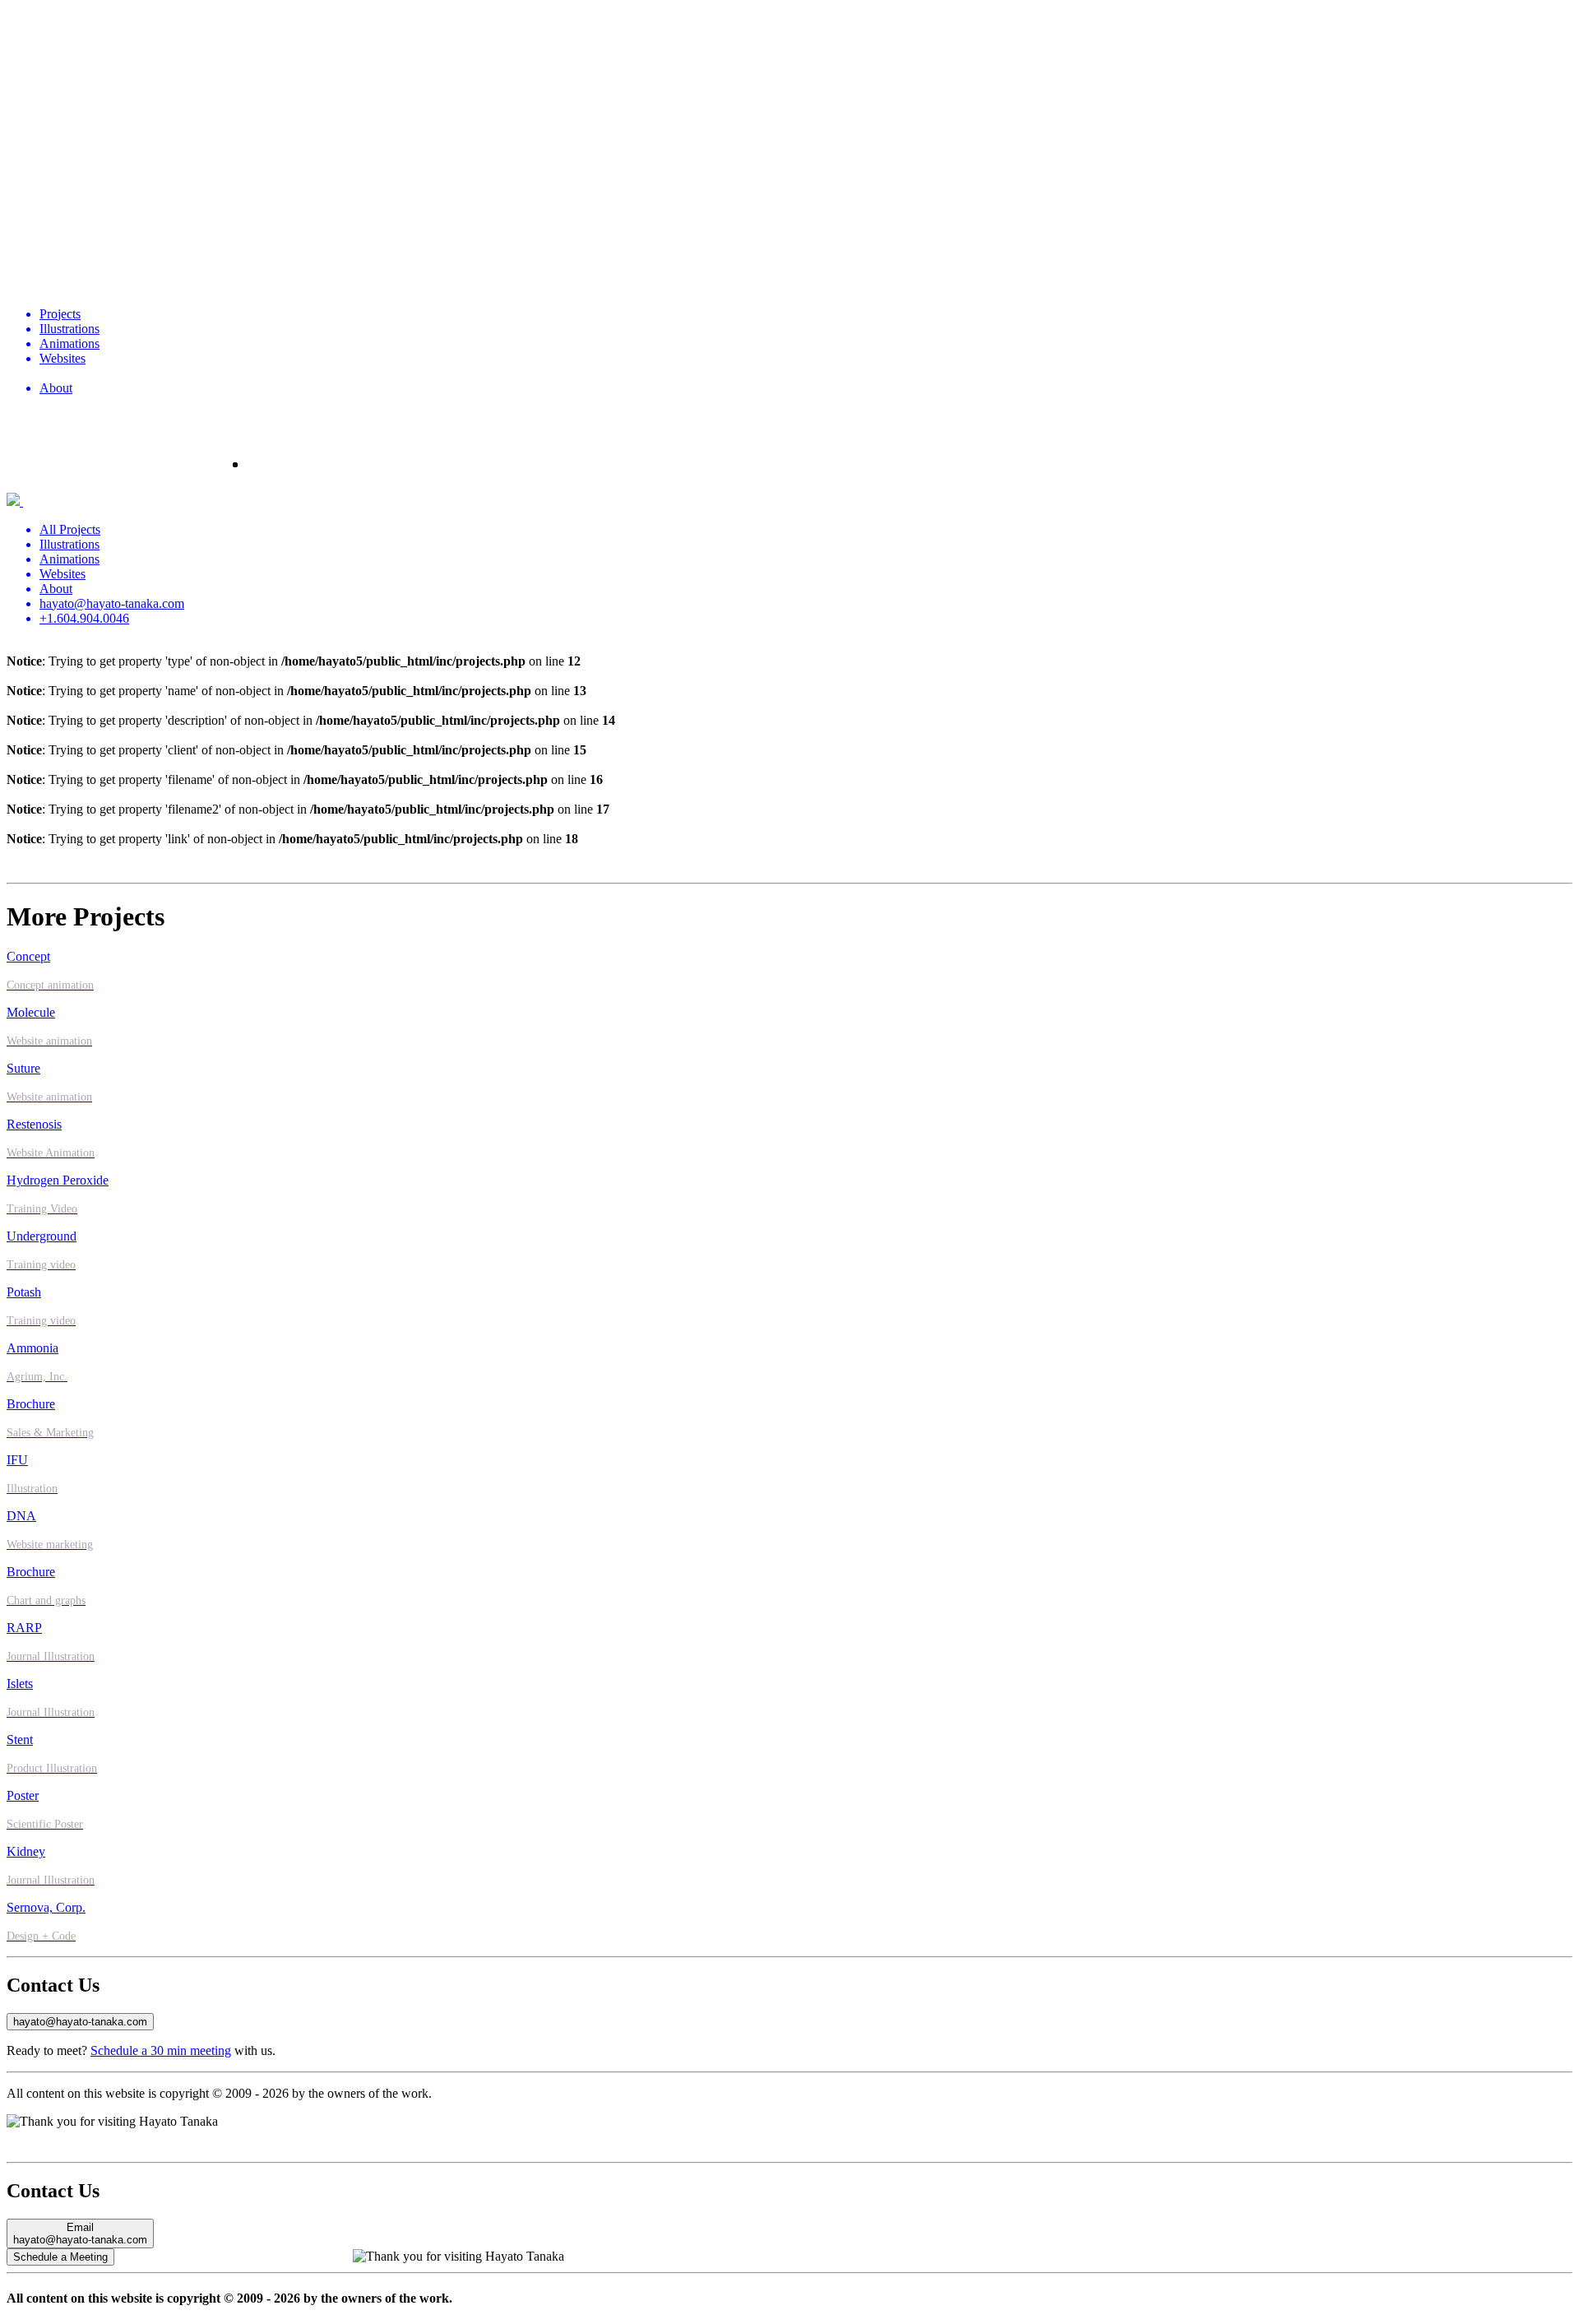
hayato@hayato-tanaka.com (80, 2022)
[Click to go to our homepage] (789, 150)
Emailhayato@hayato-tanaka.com (80, 2234)
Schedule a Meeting (60, 2257)
